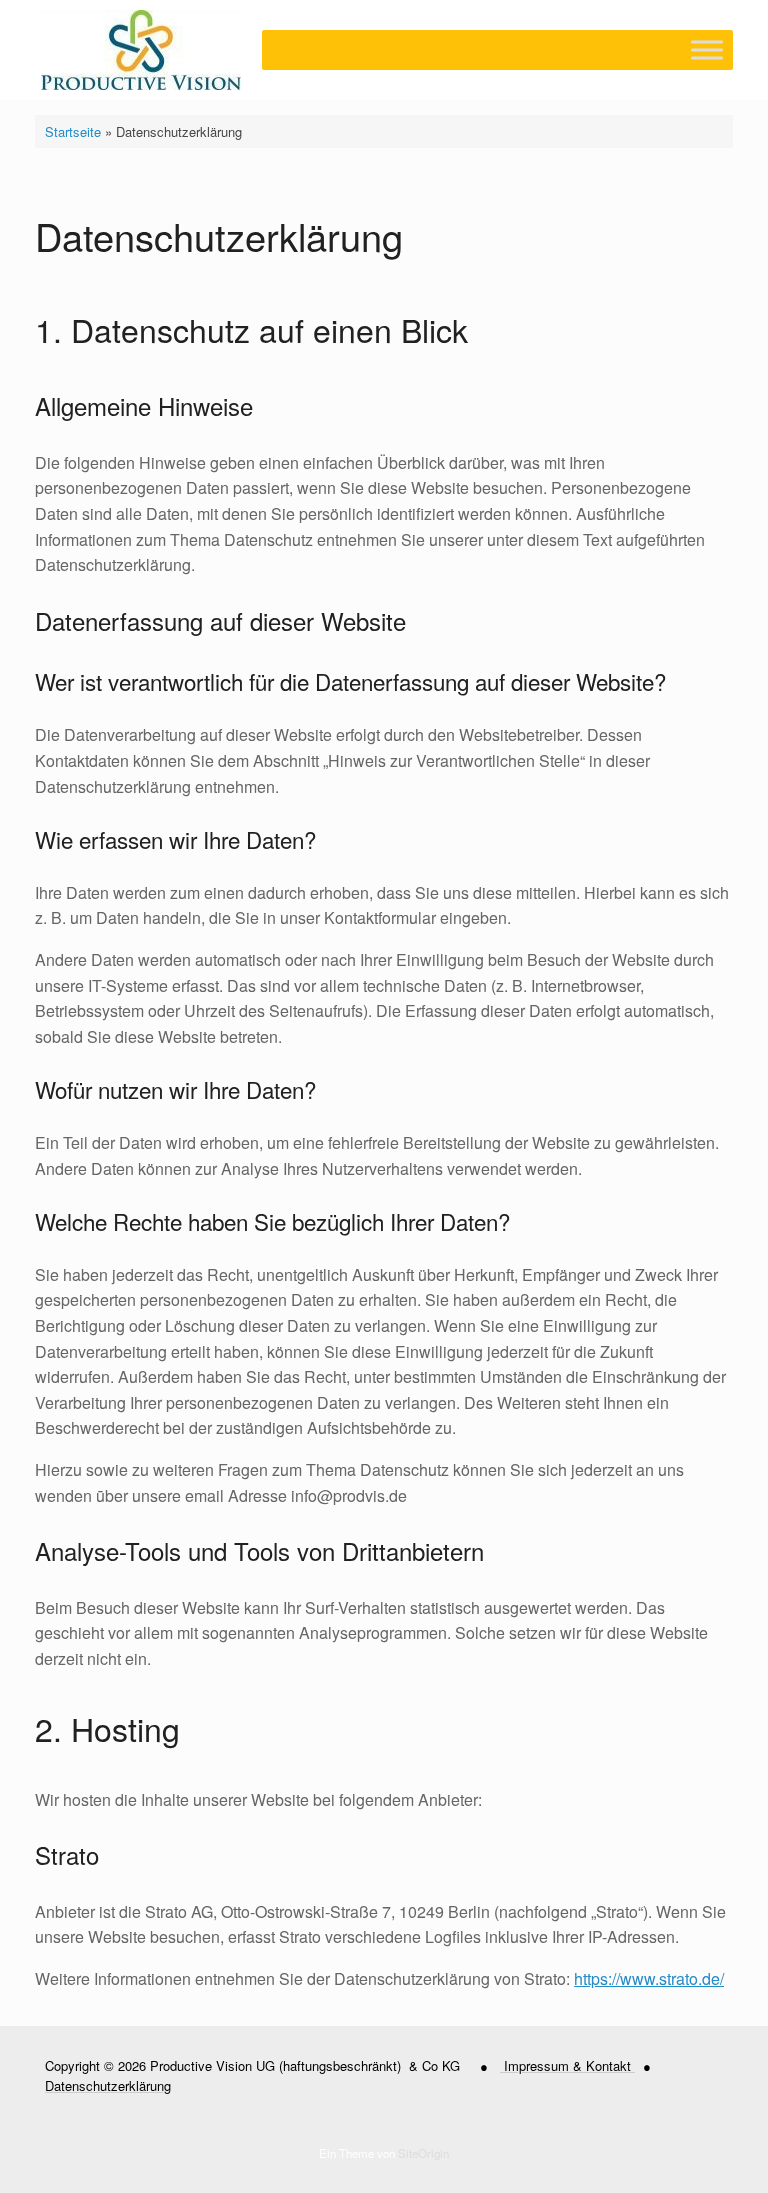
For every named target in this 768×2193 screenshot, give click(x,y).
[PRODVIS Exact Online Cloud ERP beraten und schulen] (141, 50)
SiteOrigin (423, 2153)
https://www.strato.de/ (649, 1978)
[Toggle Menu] (707, 49)
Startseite (73, 131)
